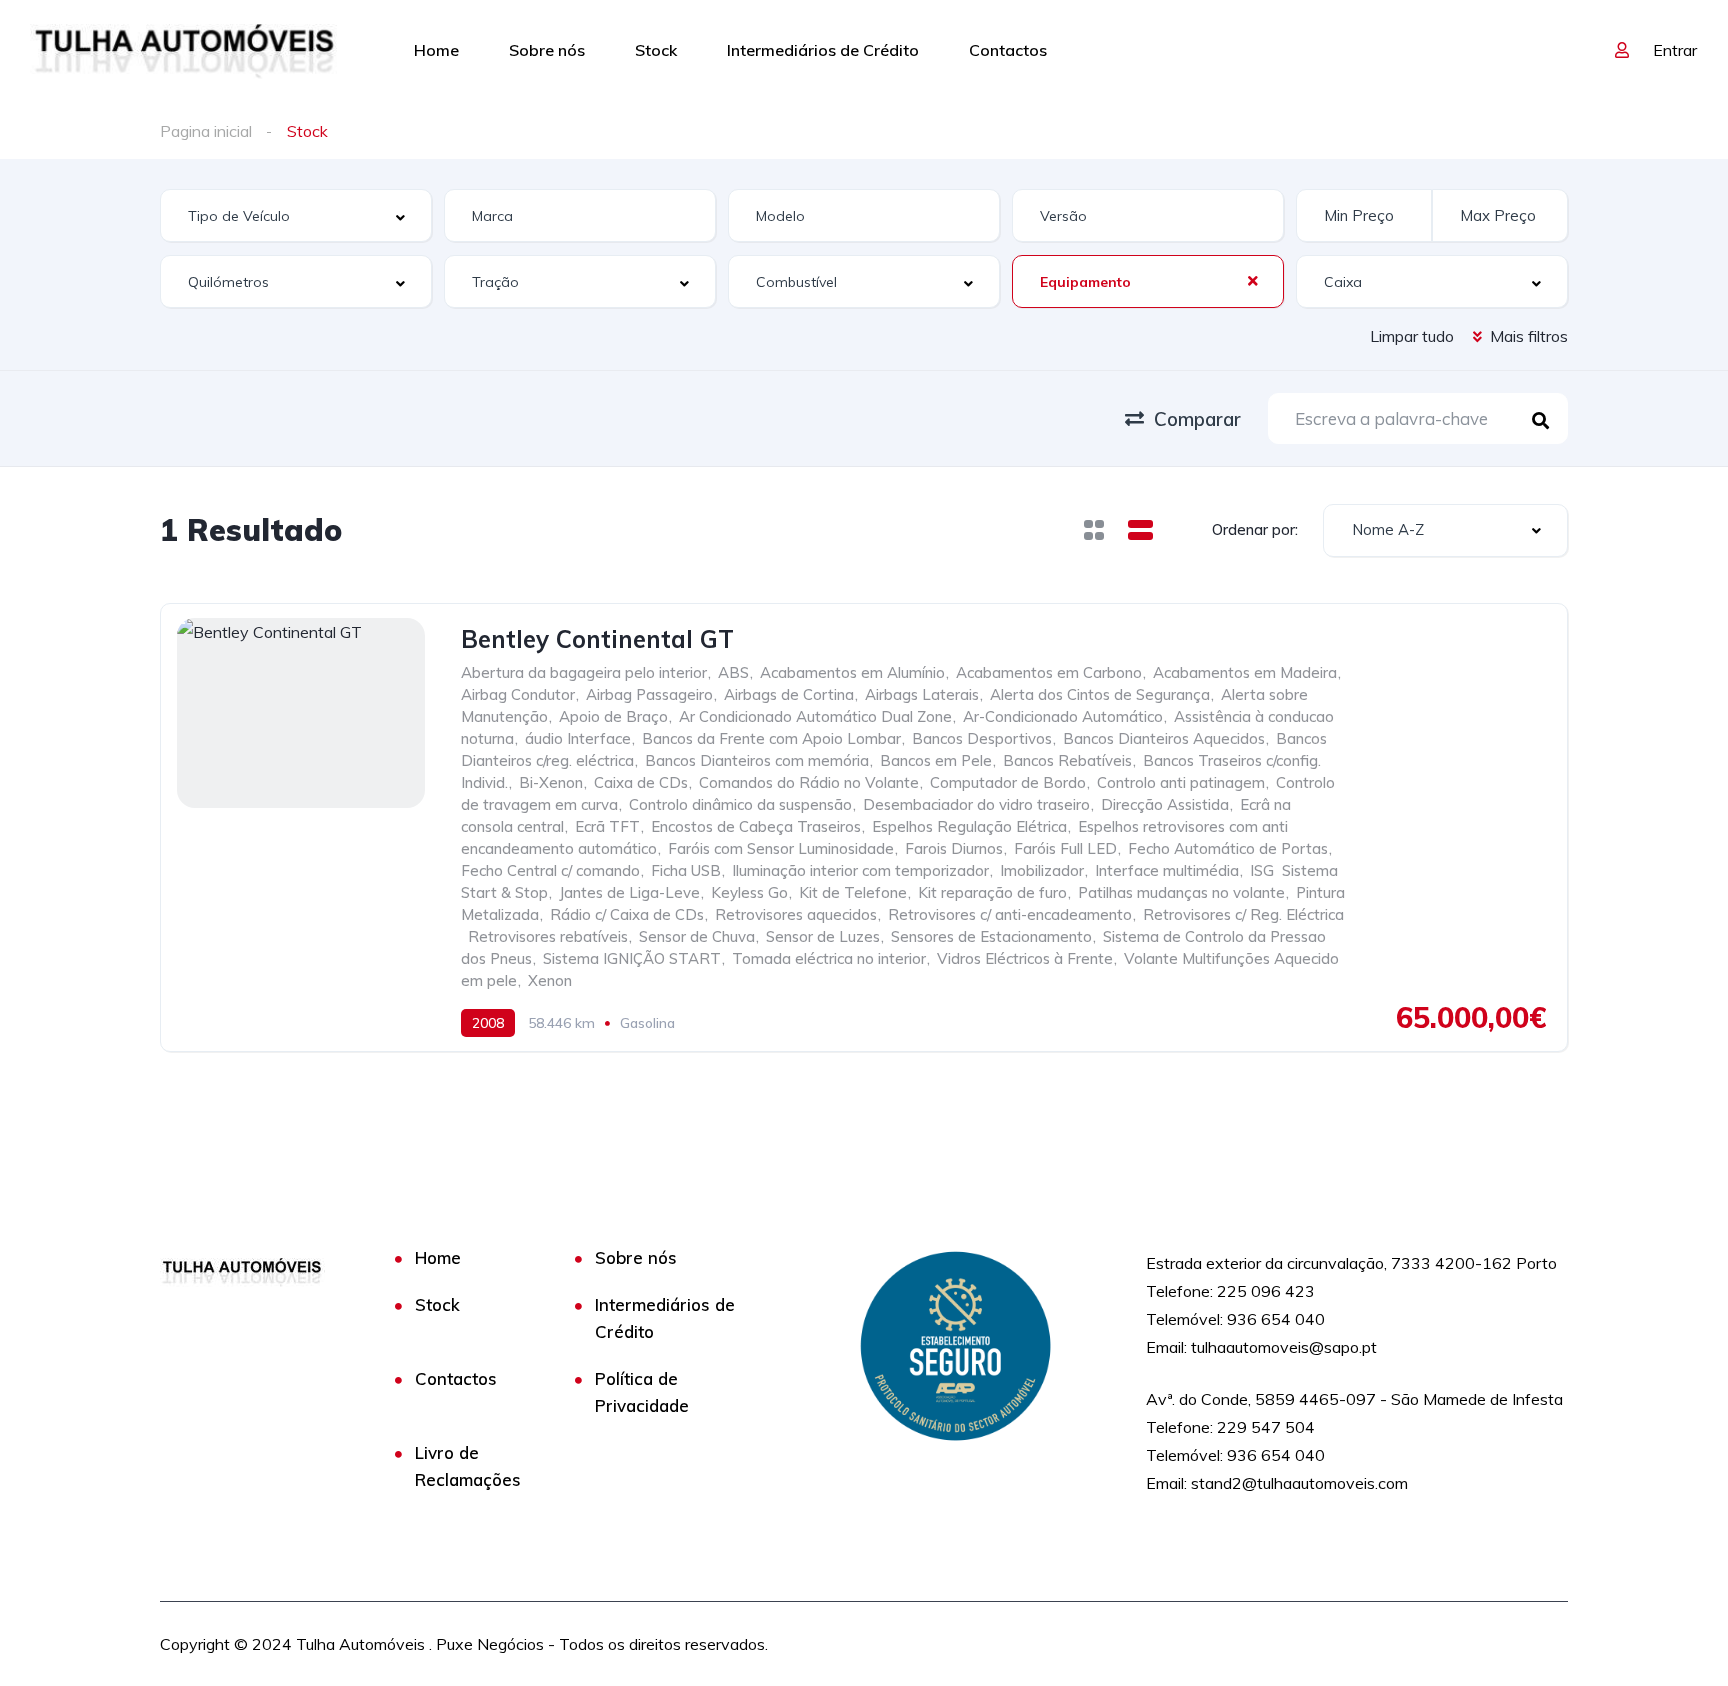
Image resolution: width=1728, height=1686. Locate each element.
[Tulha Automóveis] (185, 50)
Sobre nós (547, 50)
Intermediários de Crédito (823, 50)
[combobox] (296, 215)
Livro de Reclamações (468, 1466)
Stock (656, 50)
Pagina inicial (206, 131)
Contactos (1008, 50)
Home (436, 50)
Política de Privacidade (642, 1392)
